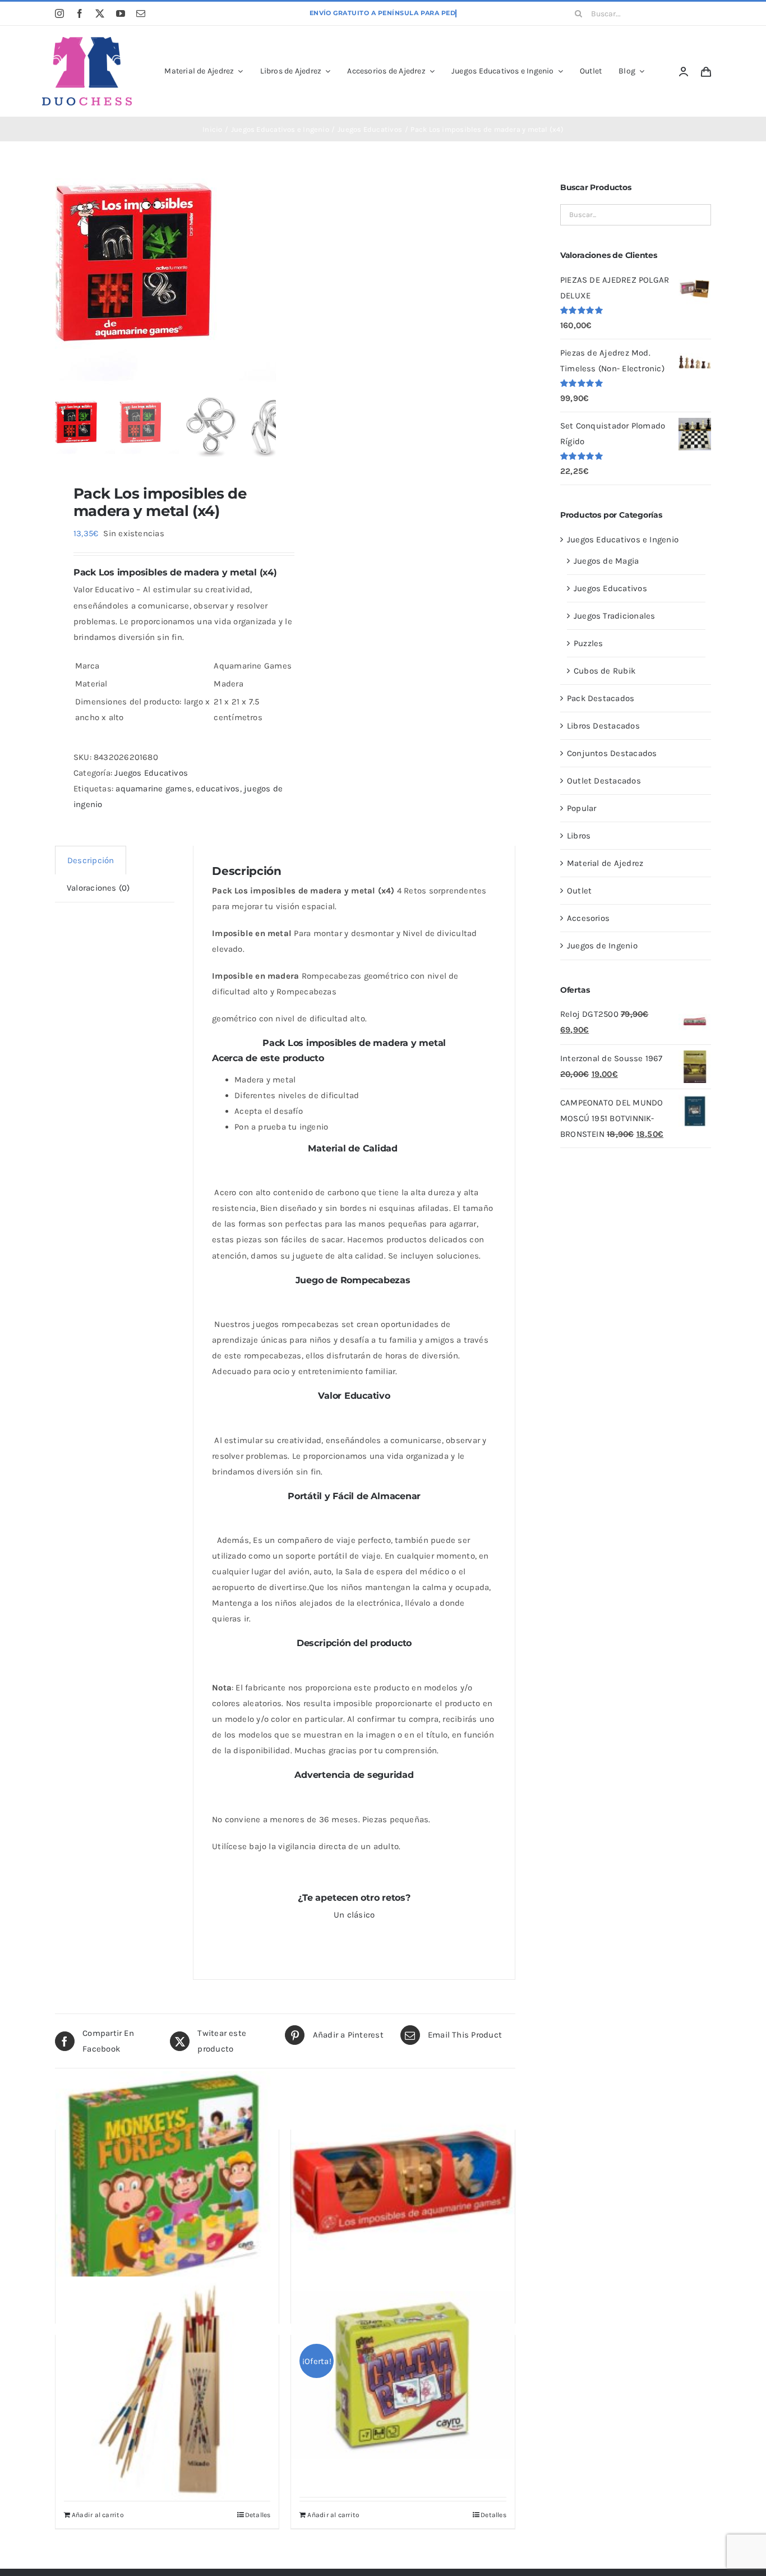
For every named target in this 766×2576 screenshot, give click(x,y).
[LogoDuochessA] (87, 41)
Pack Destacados (601, 698)
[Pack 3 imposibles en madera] (403, 2183)
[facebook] (80, 13)
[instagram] (59, 13)
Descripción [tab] (91, 860)
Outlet (579, 891)
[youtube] (121, 13)
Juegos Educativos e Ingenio (623, 540)
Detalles (258, 2515)
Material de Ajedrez (605, 863)
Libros (579, 836)
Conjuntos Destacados (612, 753)
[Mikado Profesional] (167, 2388)
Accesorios (588, 918)
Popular (582, 808)
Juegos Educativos (151, 773)
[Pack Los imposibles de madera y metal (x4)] (181, 281)
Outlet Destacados (604, 781)
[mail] (141, 13)
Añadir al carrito (98, 2515)
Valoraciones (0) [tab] (98, 888)
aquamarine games (154, 789)
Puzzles (589, 643)
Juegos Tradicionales (615, 616)
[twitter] (100, 13)
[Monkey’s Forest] (167, 2183)
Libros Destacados (603, 726)
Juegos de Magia (606, 561)
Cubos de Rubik (605, 671)
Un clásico (354, 1915)
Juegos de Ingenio (602, 946)
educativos (218, 789)
